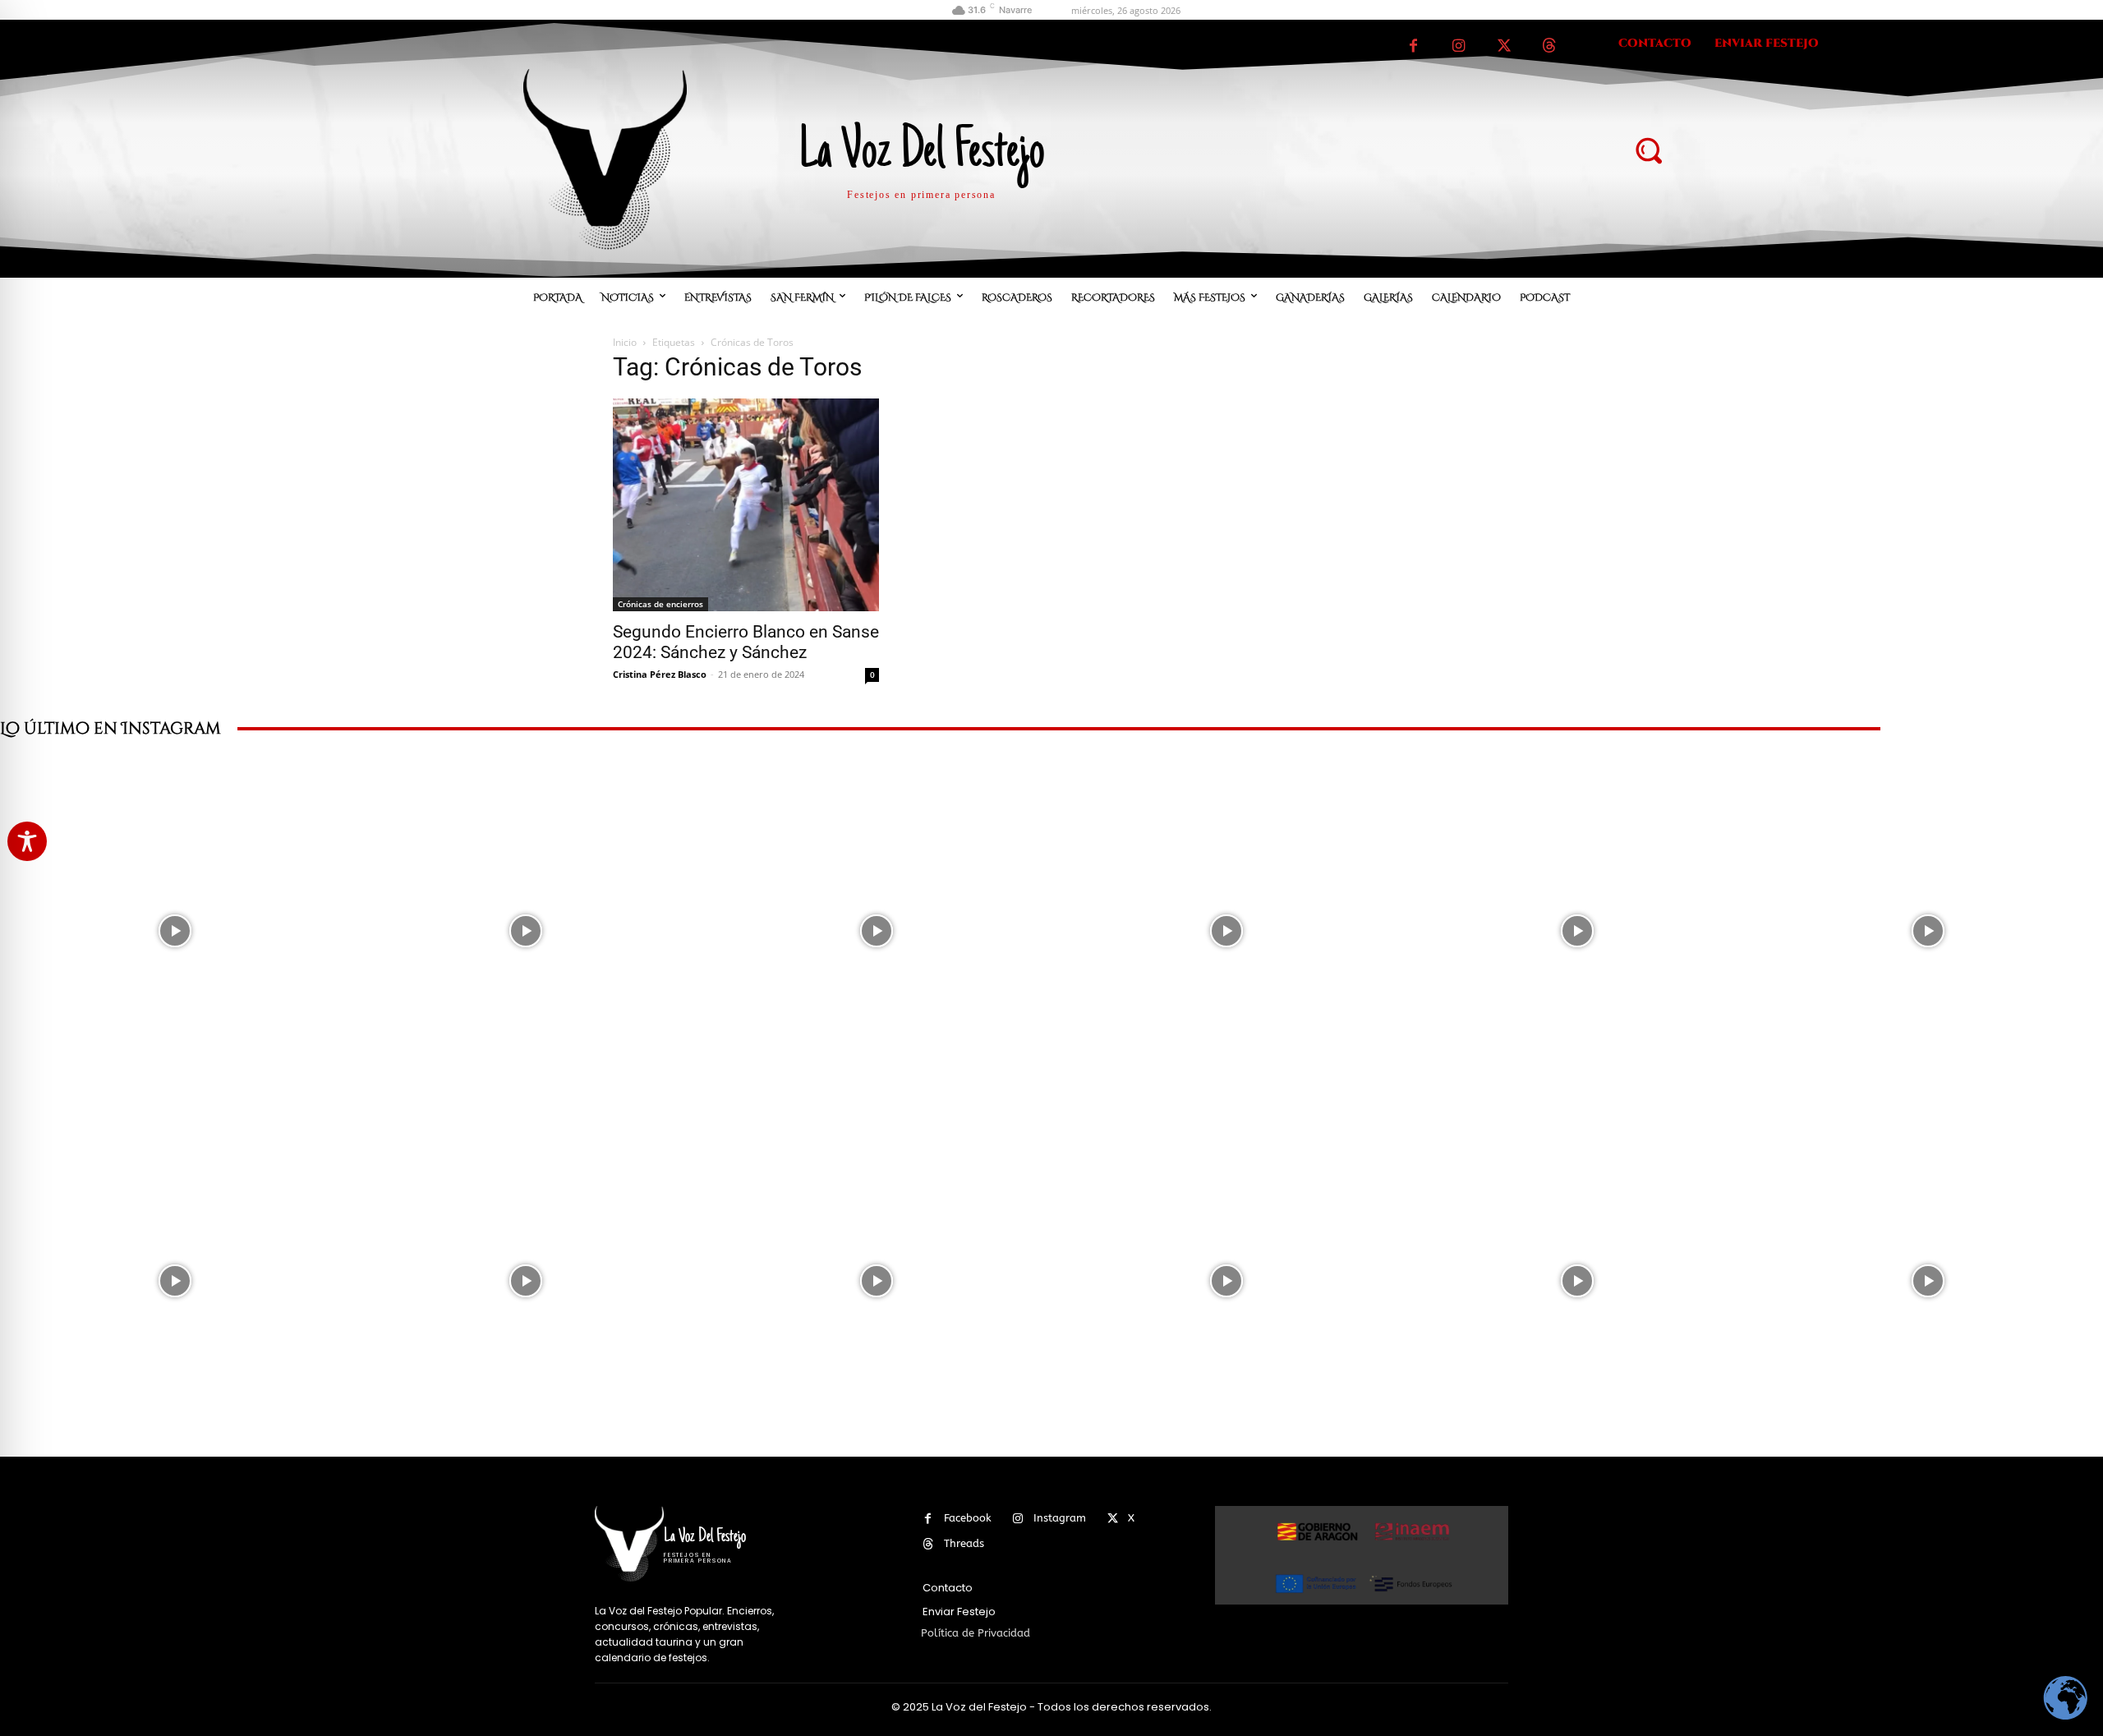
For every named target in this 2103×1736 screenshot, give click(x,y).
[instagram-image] (175, 930)
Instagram (1060, 1518)
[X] (1504, 46)
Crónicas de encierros (660, 604)
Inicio (625, 342)
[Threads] (1549, 46)
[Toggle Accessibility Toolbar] (27, 841)
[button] (1648, 150)
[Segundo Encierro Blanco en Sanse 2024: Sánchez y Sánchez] (746, 505)
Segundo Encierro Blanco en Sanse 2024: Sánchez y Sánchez (746, 642)
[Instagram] (1459, 46)
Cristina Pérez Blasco (660, 674)
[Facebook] (1413, 46)
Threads (964, 1543)
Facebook (968, 1518)
